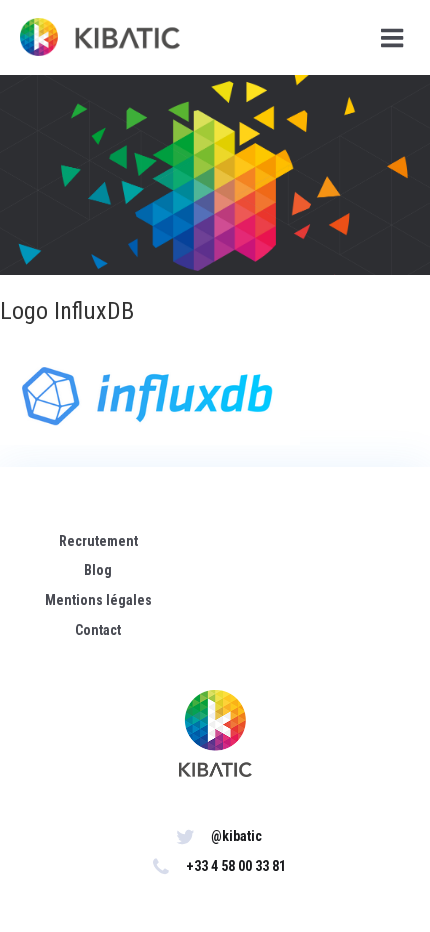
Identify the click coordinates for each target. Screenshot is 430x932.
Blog (98, 570)
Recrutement (98, 541)
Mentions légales (98, 600)
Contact (98, 630)
